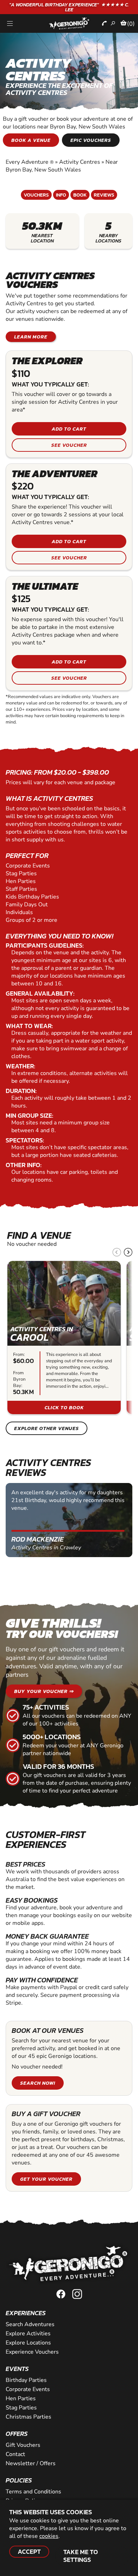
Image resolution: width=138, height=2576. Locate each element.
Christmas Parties (28, 2417)
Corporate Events (28, 2389)
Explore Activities (28, 2334)
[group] (64, 1338)
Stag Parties (21, 2408)
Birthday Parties (26, 2380)
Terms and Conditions (33, 2492)
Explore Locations (28, 2343)
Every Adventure (30, 162)
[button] (128, 1252)
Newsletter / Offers (31, 2463)
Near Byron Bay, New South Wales (62, 166)
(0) (131, 24)
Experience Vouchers (32, 2352)
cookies (49, 2536)
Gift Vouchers (23, 2445)
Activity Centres (80, 162)
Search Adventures (30, 2324)
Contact (15, 2454)
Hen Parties (21, 2398)
